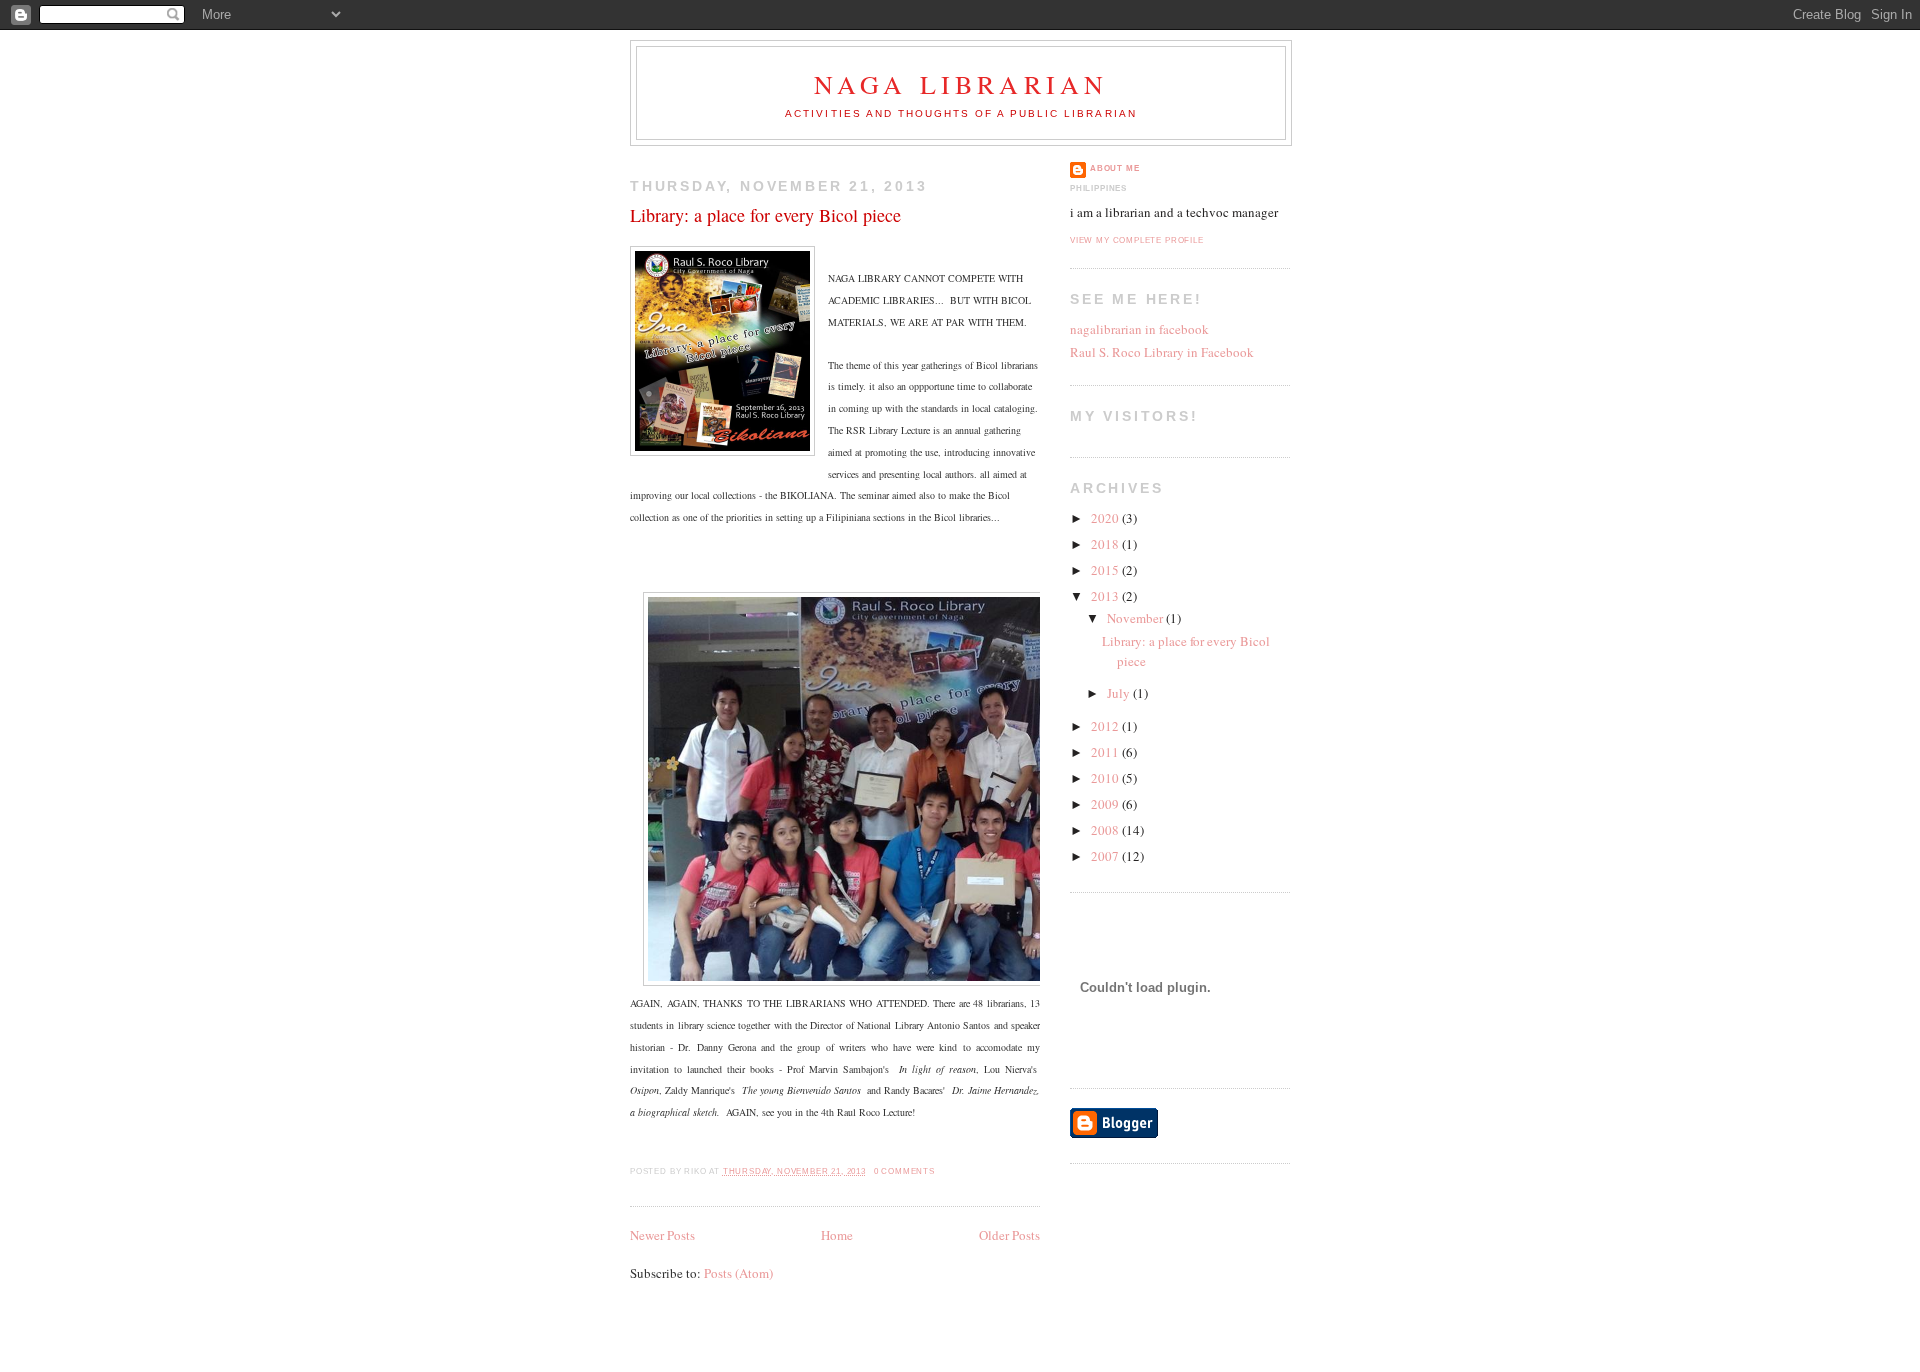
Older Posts (1009, 1235)
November (1136, 618)
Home (837, 1235)
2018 (1106, 544)
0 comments (904, 1171)
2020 (1106, 518)
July (1120, 693)
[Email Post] (939, 1171)
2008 (1106, 830)
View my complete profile (1137, 240)
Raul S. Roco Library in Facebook (1162, 352)
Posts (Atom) (738, 1273)
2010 (1106, 778)
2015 (1106, 570)
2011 (1106, 752)
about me (1115, 168)
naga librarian (961, 84)
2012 (1106, 726)
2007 (1106, 856)
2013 (1106, 596)
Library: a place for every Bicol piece (765, 215)
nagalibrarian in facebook (1139, 329)
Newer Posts (662, 1235)
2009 (1106, 804)
